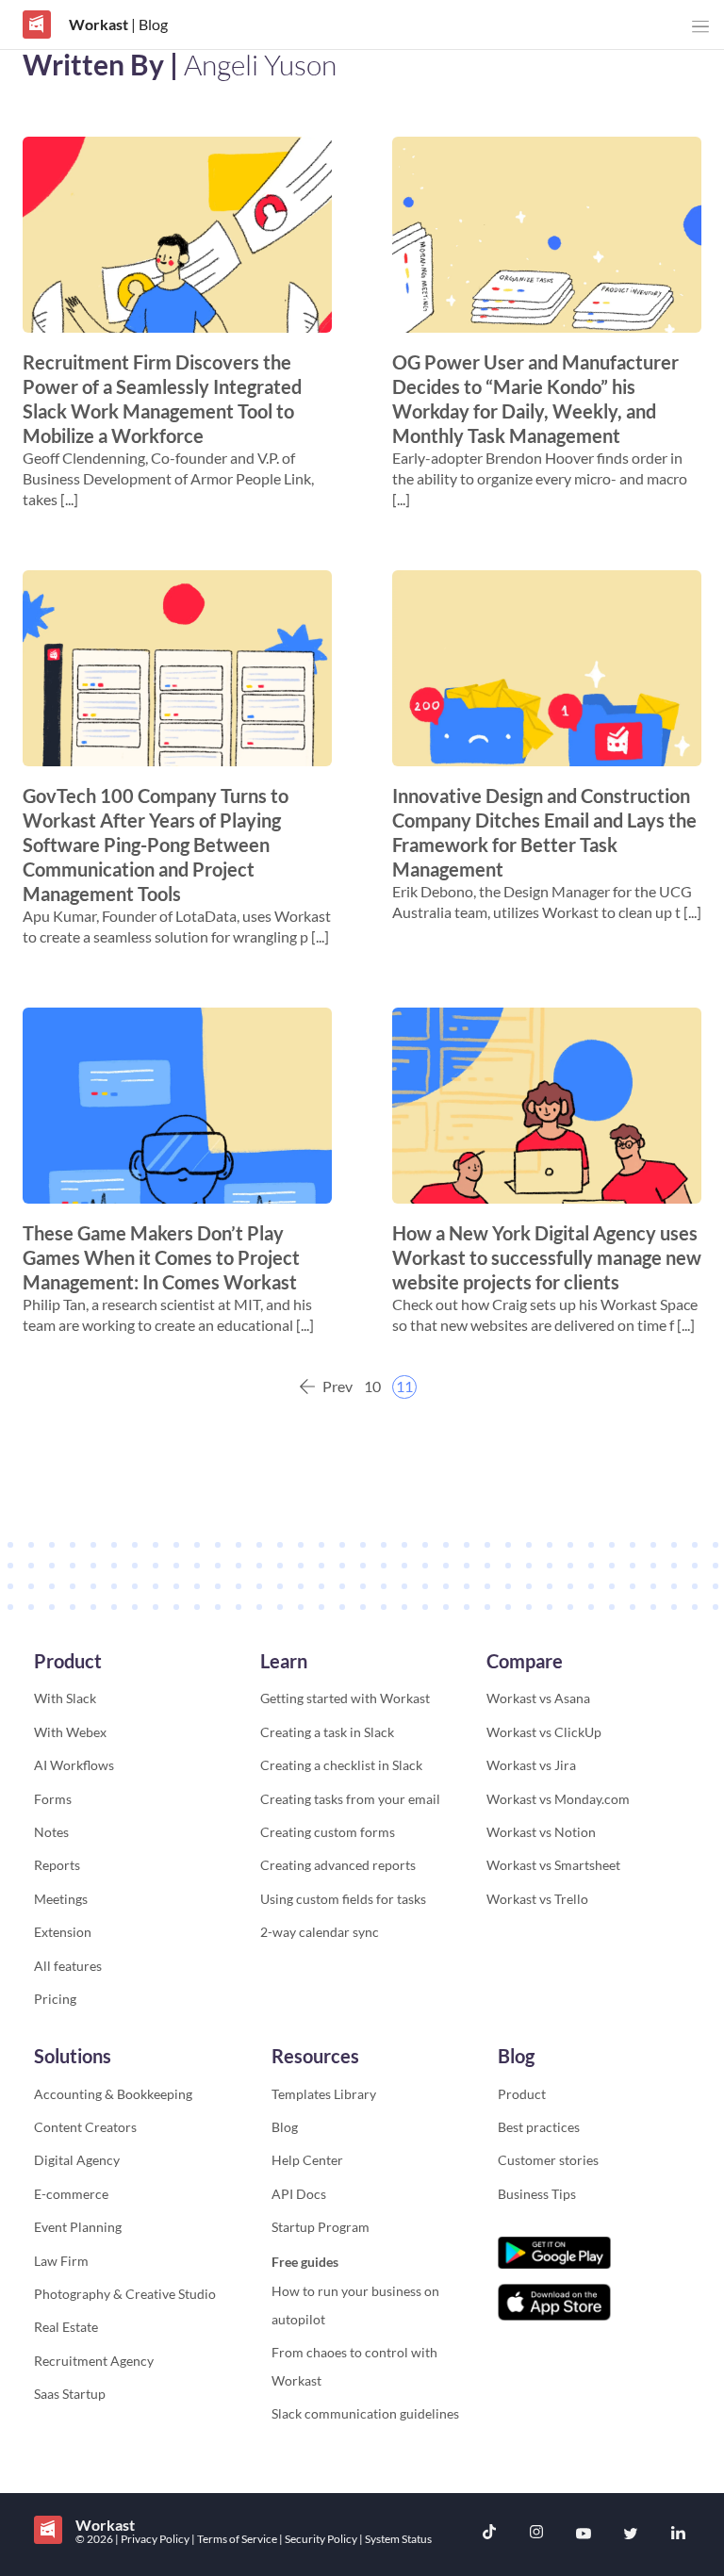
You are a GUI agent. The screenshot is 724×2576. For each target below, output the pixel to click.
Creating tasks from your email (350, 1799)
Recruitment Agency (94, 2361)
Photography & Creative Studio (125, 2294)
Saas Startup (70, 2394)
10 (372, 1386)
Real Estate (66, 2327)
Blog (285, 2127)
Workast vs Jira (531, 1765)
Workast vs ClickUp (544, 1732)
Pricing (55, 1999)
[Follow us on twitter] (631, 2535)
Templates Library (324, 2094)
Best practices (539, 2127)
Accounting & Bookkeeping (113, 2094)
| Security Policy (319, 2539)
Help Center (307, 2160)
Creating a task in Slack (327, 1732)
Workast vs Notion (541, 1832)
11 (404, 1386)
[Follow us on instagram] (536, 2534)
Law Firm (61, 2261)
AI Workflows (74, 1765)
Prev (337, 1386)
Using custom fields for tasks (343, 1899)
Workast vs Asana (538, 1698)
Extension (63, 1932)
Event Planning (78, 2227)
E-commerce (71, 2194)
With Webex (70, 1732)
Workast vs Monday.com (558, 1799)
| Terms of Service (235, 2539)
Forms (53, 1799)
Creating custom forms (328, 1832)
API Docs (299, 2194)
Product (522, 2094)
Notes (51, 1832)
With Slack (65, 1698)
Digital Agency (77, 2160)
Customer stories (548, 2160)
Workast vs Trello (537, 1899)
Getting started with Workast (345, 1698)
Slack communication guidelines (365, 2413)
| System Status (395, 2539)
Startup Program (321, 2227)
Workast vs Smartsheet (553, 1865)
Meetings (61, 1899)
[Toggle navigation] (700, 27)
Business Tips (537, 2194)
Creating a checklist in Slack (341, 1765)
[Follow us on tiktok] (489, 2534)
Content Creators (85, 2127)
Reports (57, 1865)
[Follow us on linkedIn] (678, 2535)
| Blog (148, 24)
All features (68, 1966)
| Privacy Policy (153, 2539)
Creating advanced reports (338, 1865)
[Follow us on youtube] (584, 2535)
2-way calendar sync (320, 1932)
